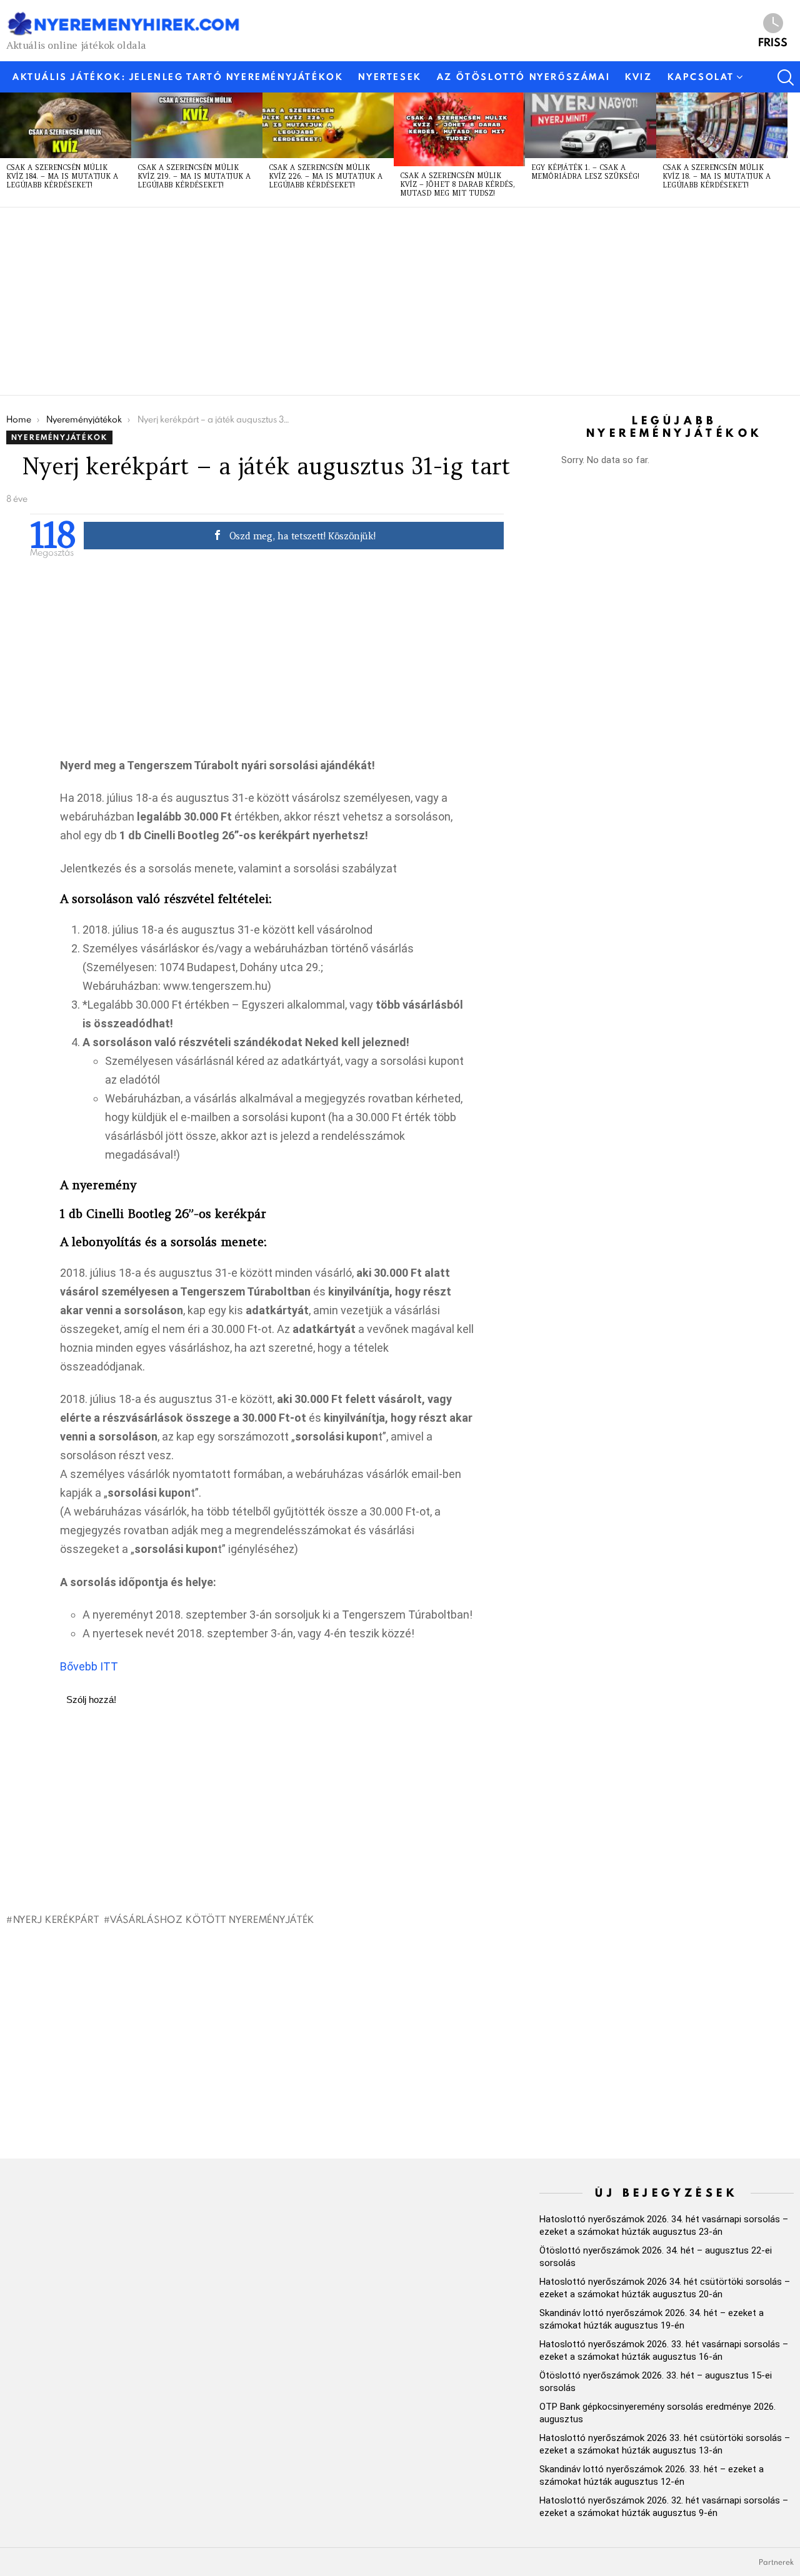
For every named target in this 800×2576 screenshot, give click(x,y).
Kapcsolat (701, 77)
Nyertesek (390, 77)
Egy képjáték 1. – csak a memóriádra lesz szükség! (585, 172)
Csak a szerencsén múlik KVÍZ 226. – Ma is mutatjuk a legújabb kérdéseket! (326, 176)
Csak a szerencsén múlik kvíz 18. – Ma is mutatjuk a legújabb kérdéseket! (717, 176)
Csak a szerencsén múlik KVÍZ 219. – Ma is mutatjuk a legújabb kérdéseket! (194, 176)
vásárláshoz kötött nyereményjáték (212, 1919)
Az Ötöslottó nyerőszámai (523, 77)
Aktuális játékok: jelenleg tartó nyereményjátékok (178, 77)
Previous (6, 149)
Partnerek (776, 2562)
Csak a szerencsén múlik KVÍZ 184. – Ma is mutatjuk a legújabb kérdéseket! (62, 176)
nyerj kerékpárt (56, 1919)
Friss (773, 41)
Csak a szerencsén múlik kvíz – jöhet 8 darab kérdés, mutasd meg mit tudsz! (457, 184)
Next (794, 149)
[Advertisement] (381, 301)
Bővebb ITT (89, 1666)
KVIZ (638, 77)
